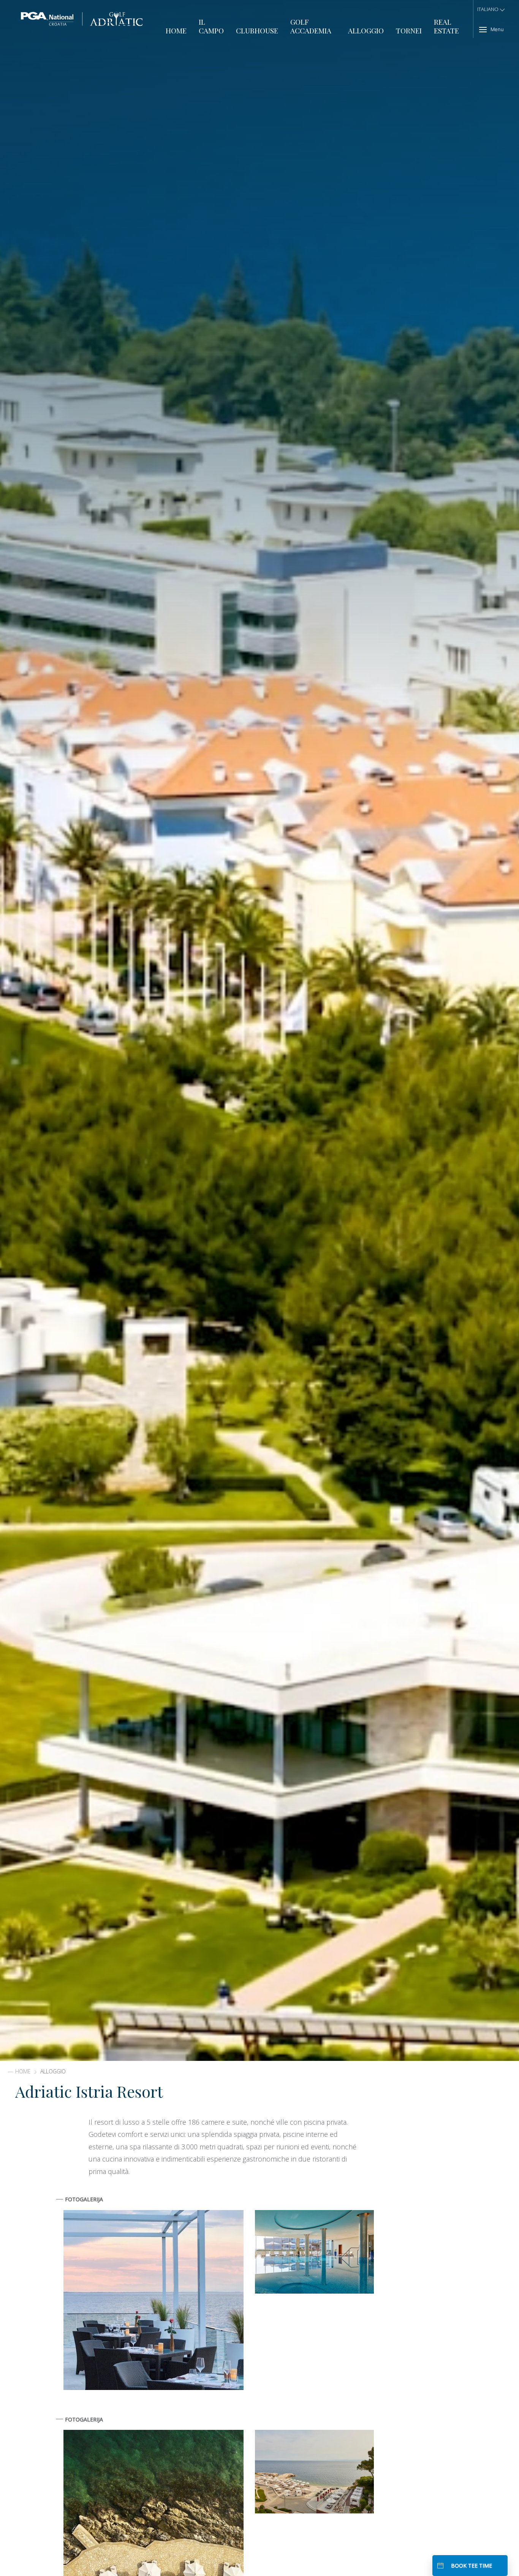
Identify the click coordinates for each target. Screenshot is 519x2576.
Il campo (211, 26)
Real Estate (446, 26)
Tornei (409, 31)
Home (176, 31)
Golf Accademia (311, 26)
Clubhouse (257, 31)
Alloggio (366, 31)
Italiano (488, 9)
